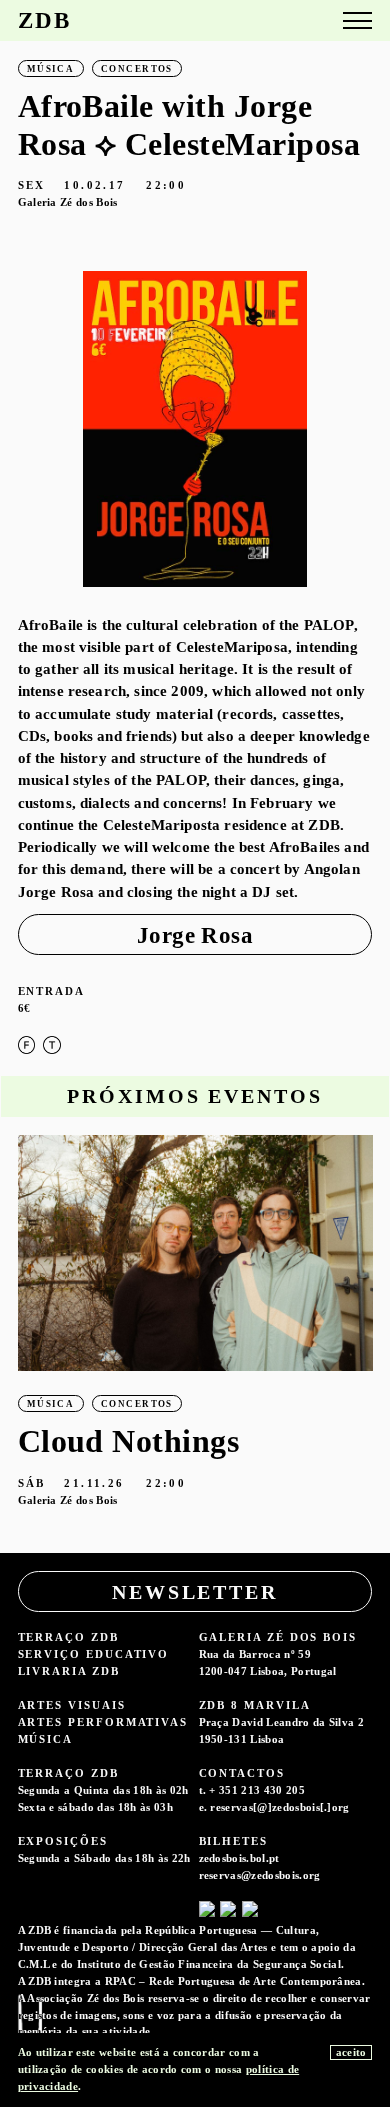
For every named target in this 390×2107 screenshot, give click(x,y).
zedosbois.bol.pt (239, 1858)
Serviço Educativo (94, 1654)
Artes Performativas (103, 1722)
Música (46, 1739)
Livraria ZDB (69, 1671)
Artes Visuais (72, 1705)
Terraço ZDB (68, 1637)
